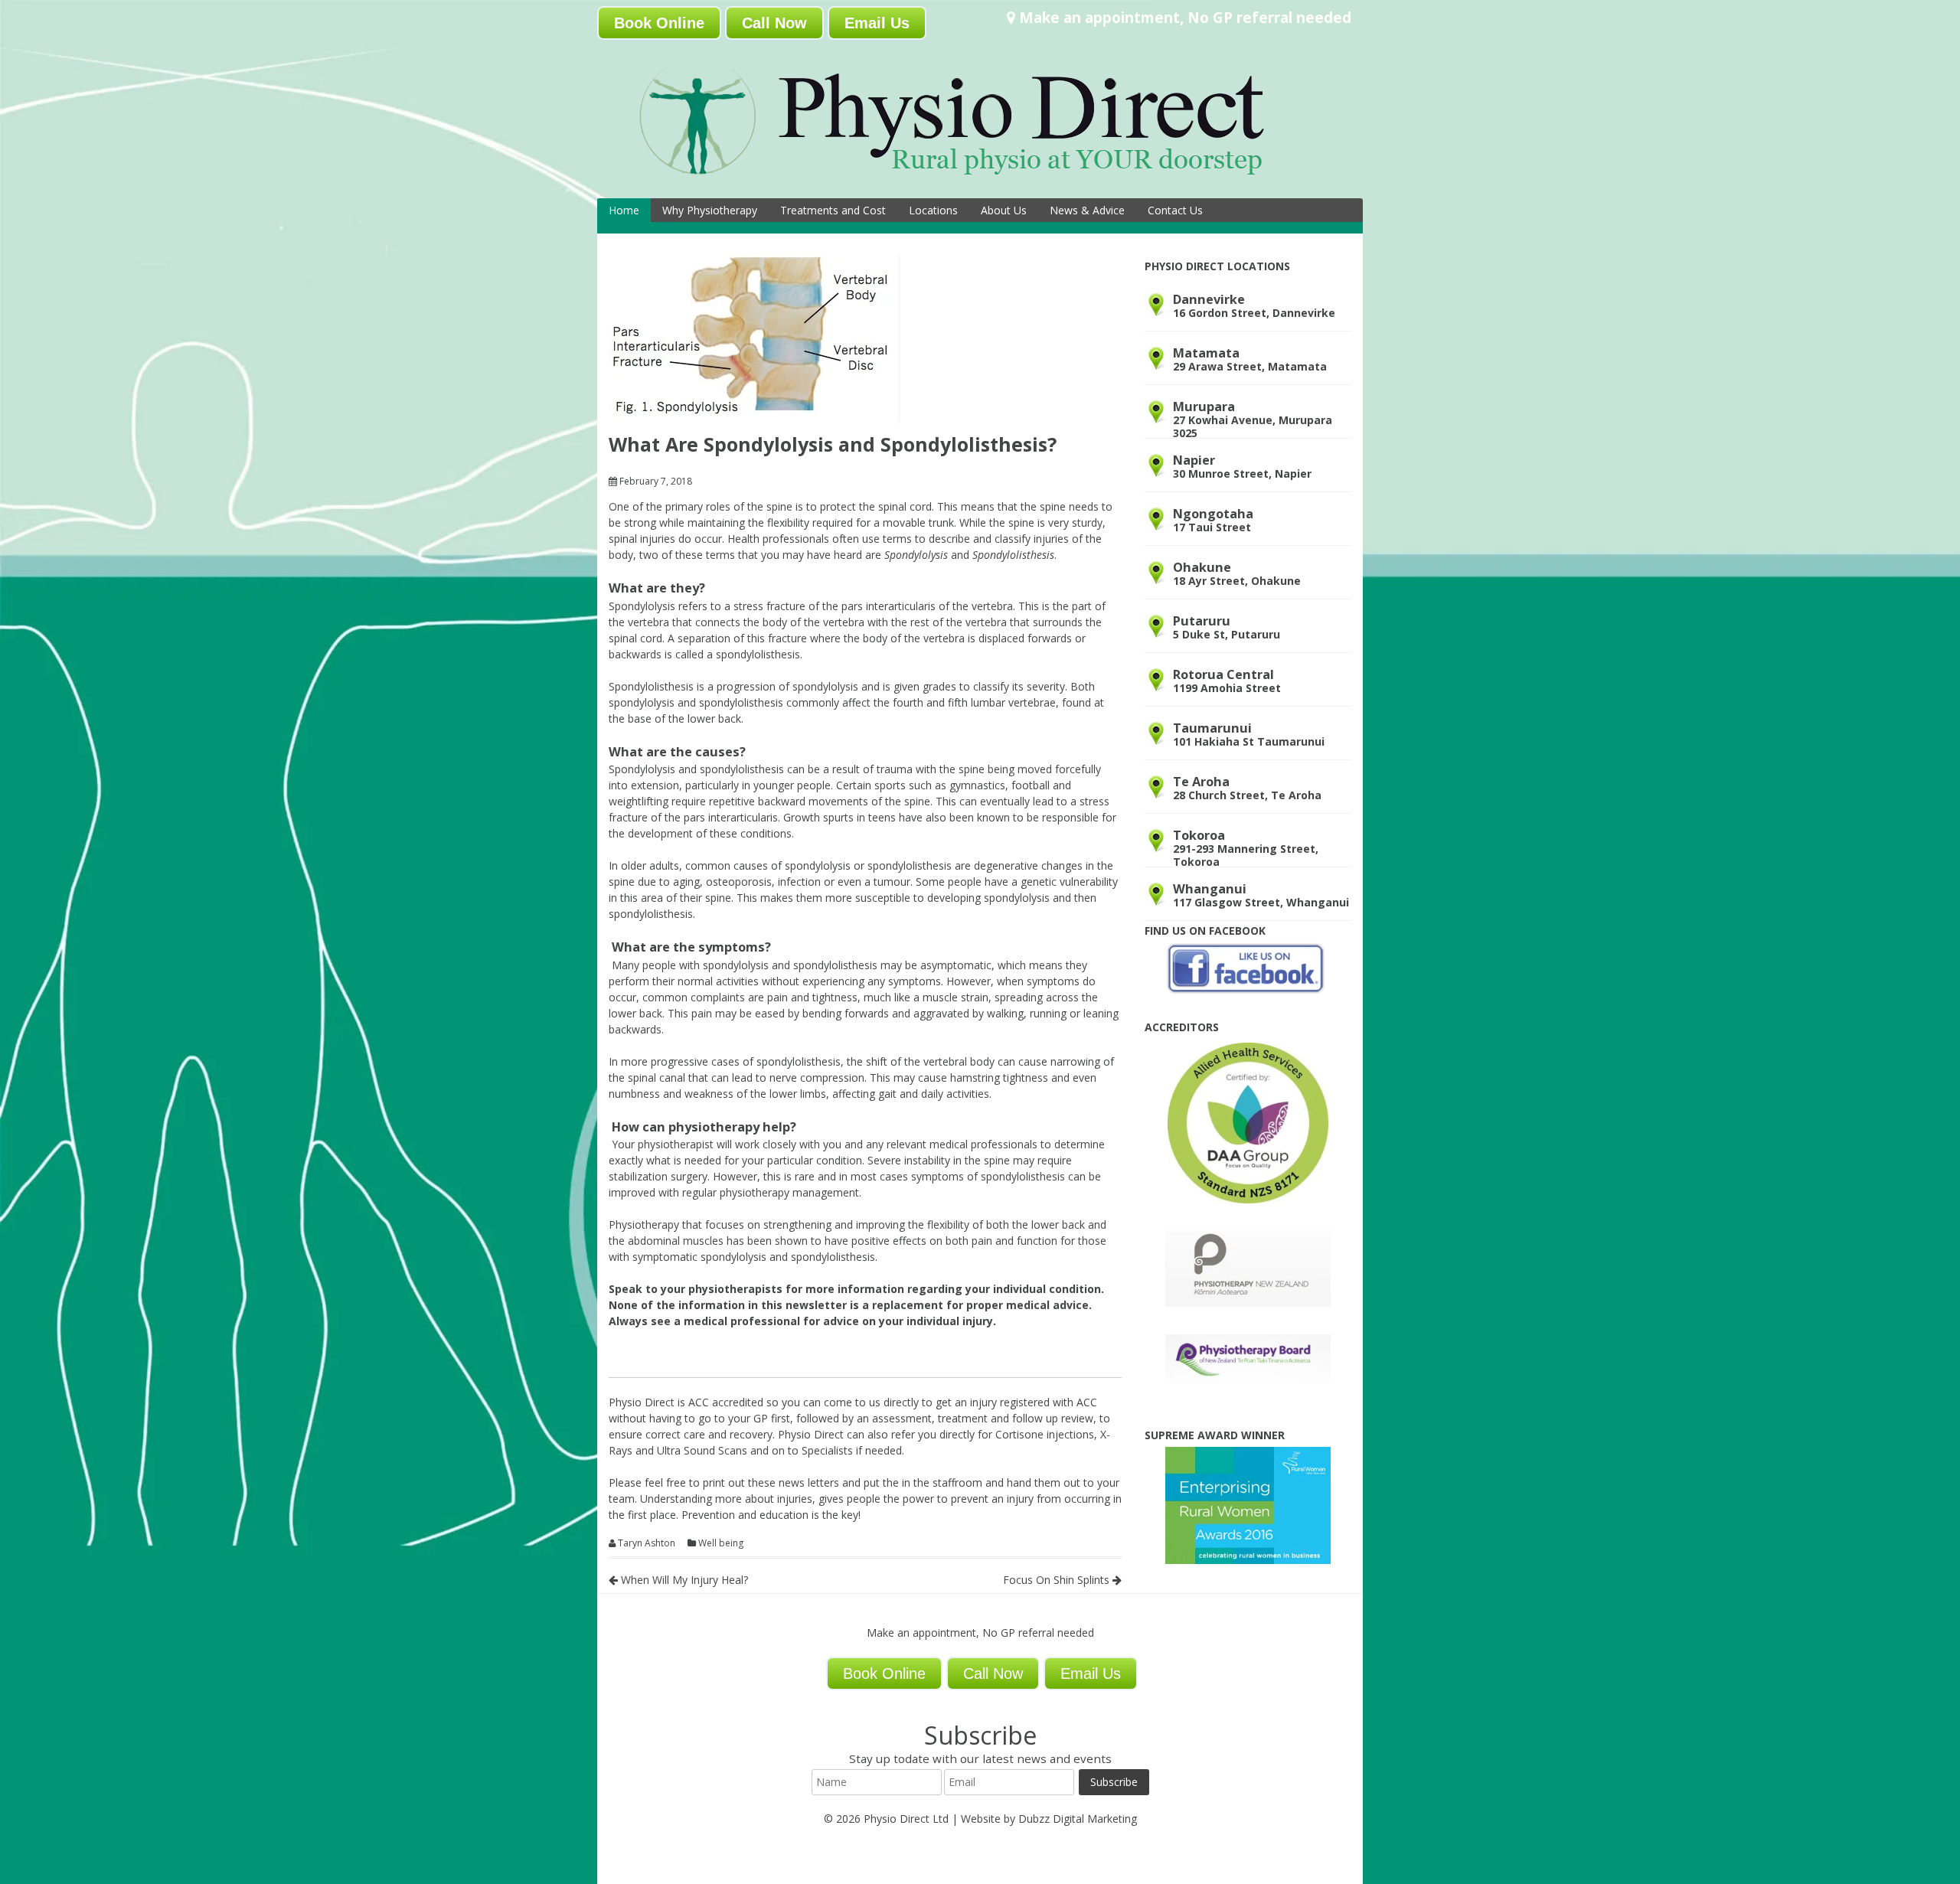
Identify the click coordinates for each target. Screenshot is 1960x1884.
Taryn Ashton (647, 1543)
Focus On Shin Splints (1058, 1580)
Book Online (659, 23)
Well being (721, 1543)
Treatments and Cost (833, 210)
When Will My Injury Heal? (683, 1580)
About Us (1004, 210)
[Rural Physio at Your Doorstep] (976, 179)
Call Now (774, 23)
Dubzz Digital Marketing (1078, 1819)
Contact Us (1175, 210)
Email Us (877, 23)
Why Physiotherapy (710, 210)
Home (624, 210)
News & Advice (1087, 210)
